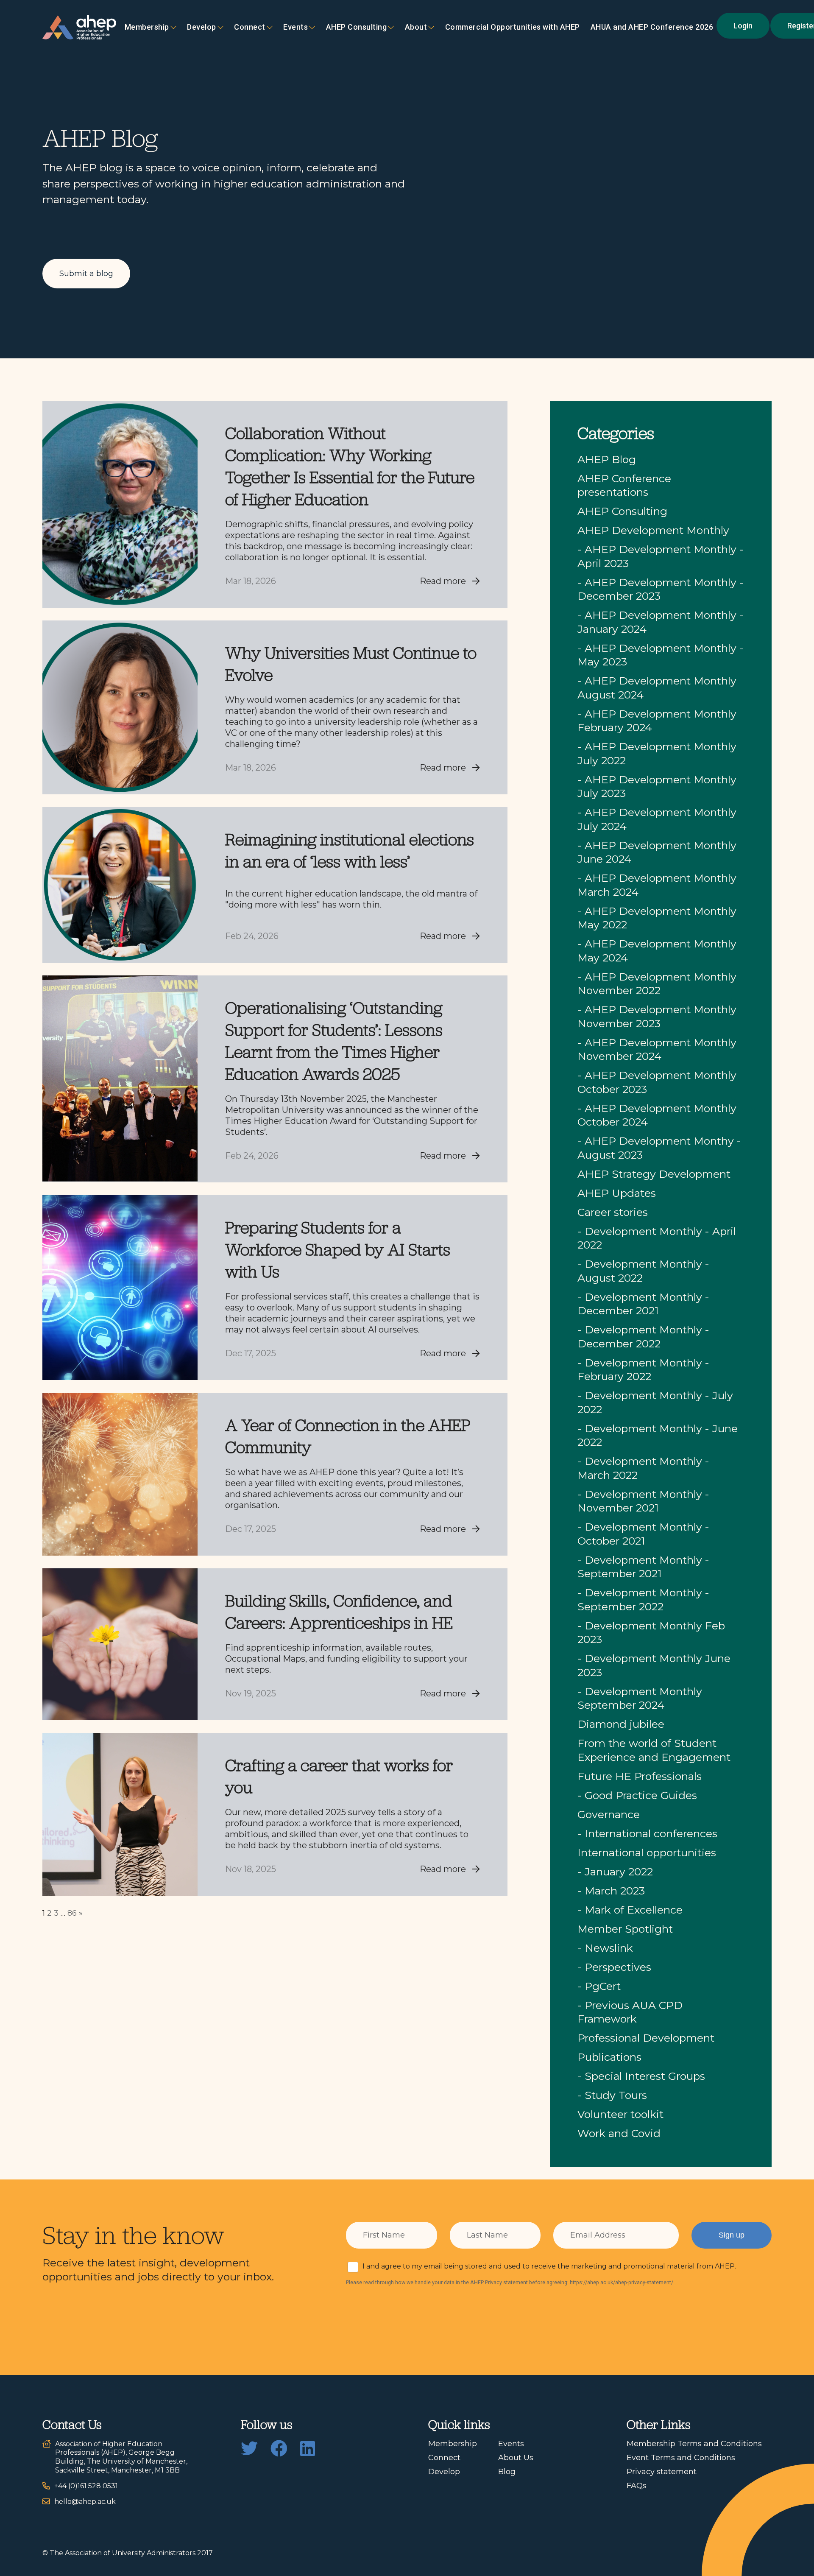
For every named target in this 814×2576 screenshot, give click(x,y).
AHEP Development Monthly (653, 530)
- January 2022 (615, 1872)
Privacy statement (662, 2472)
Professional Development (646, 2038)
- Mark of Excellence (630, 1910)
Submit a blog (86, 274)
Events (295, 27)
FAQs (637, 2486)
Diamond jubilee (621, 1724)
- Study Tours (612, 2095)
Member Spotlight (625, 1929)
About (416, 27)
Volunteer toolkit (620, 2114)
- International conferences (647, 1833)
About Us (516, 2458)
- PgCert (599, 1986)
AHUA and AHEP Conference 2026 (652, 27)
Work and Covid (619, 2133)
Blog (507, 2472)
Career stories (613, 1212)
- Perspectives (614, 1967)
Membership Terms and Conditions (694, 2444)
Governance (609, 1814)
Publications (609, 2057)
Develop (202, 27)
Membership (147, 27)
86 (72, 1913)
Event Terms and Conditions (681, 2458)
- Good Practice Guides (637, 1795)
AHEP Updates (617, 1193)
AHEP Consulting (357, 27)
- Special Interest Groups (641, 2076)
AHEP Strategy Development (654, 1174)
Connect (444, 2458)
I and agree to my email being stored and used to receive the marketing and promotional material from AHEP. (549, 2266)
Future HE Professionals (640, 1776)
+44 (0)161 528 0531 (86, 2486)
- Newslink (605, 1948)
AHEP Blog (607, 459)
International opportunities (647, 1852)
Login (743, 26)
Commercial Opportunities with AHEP (513, 27)
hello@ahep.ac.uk (85, 2502)
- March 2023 (611, 1891)
